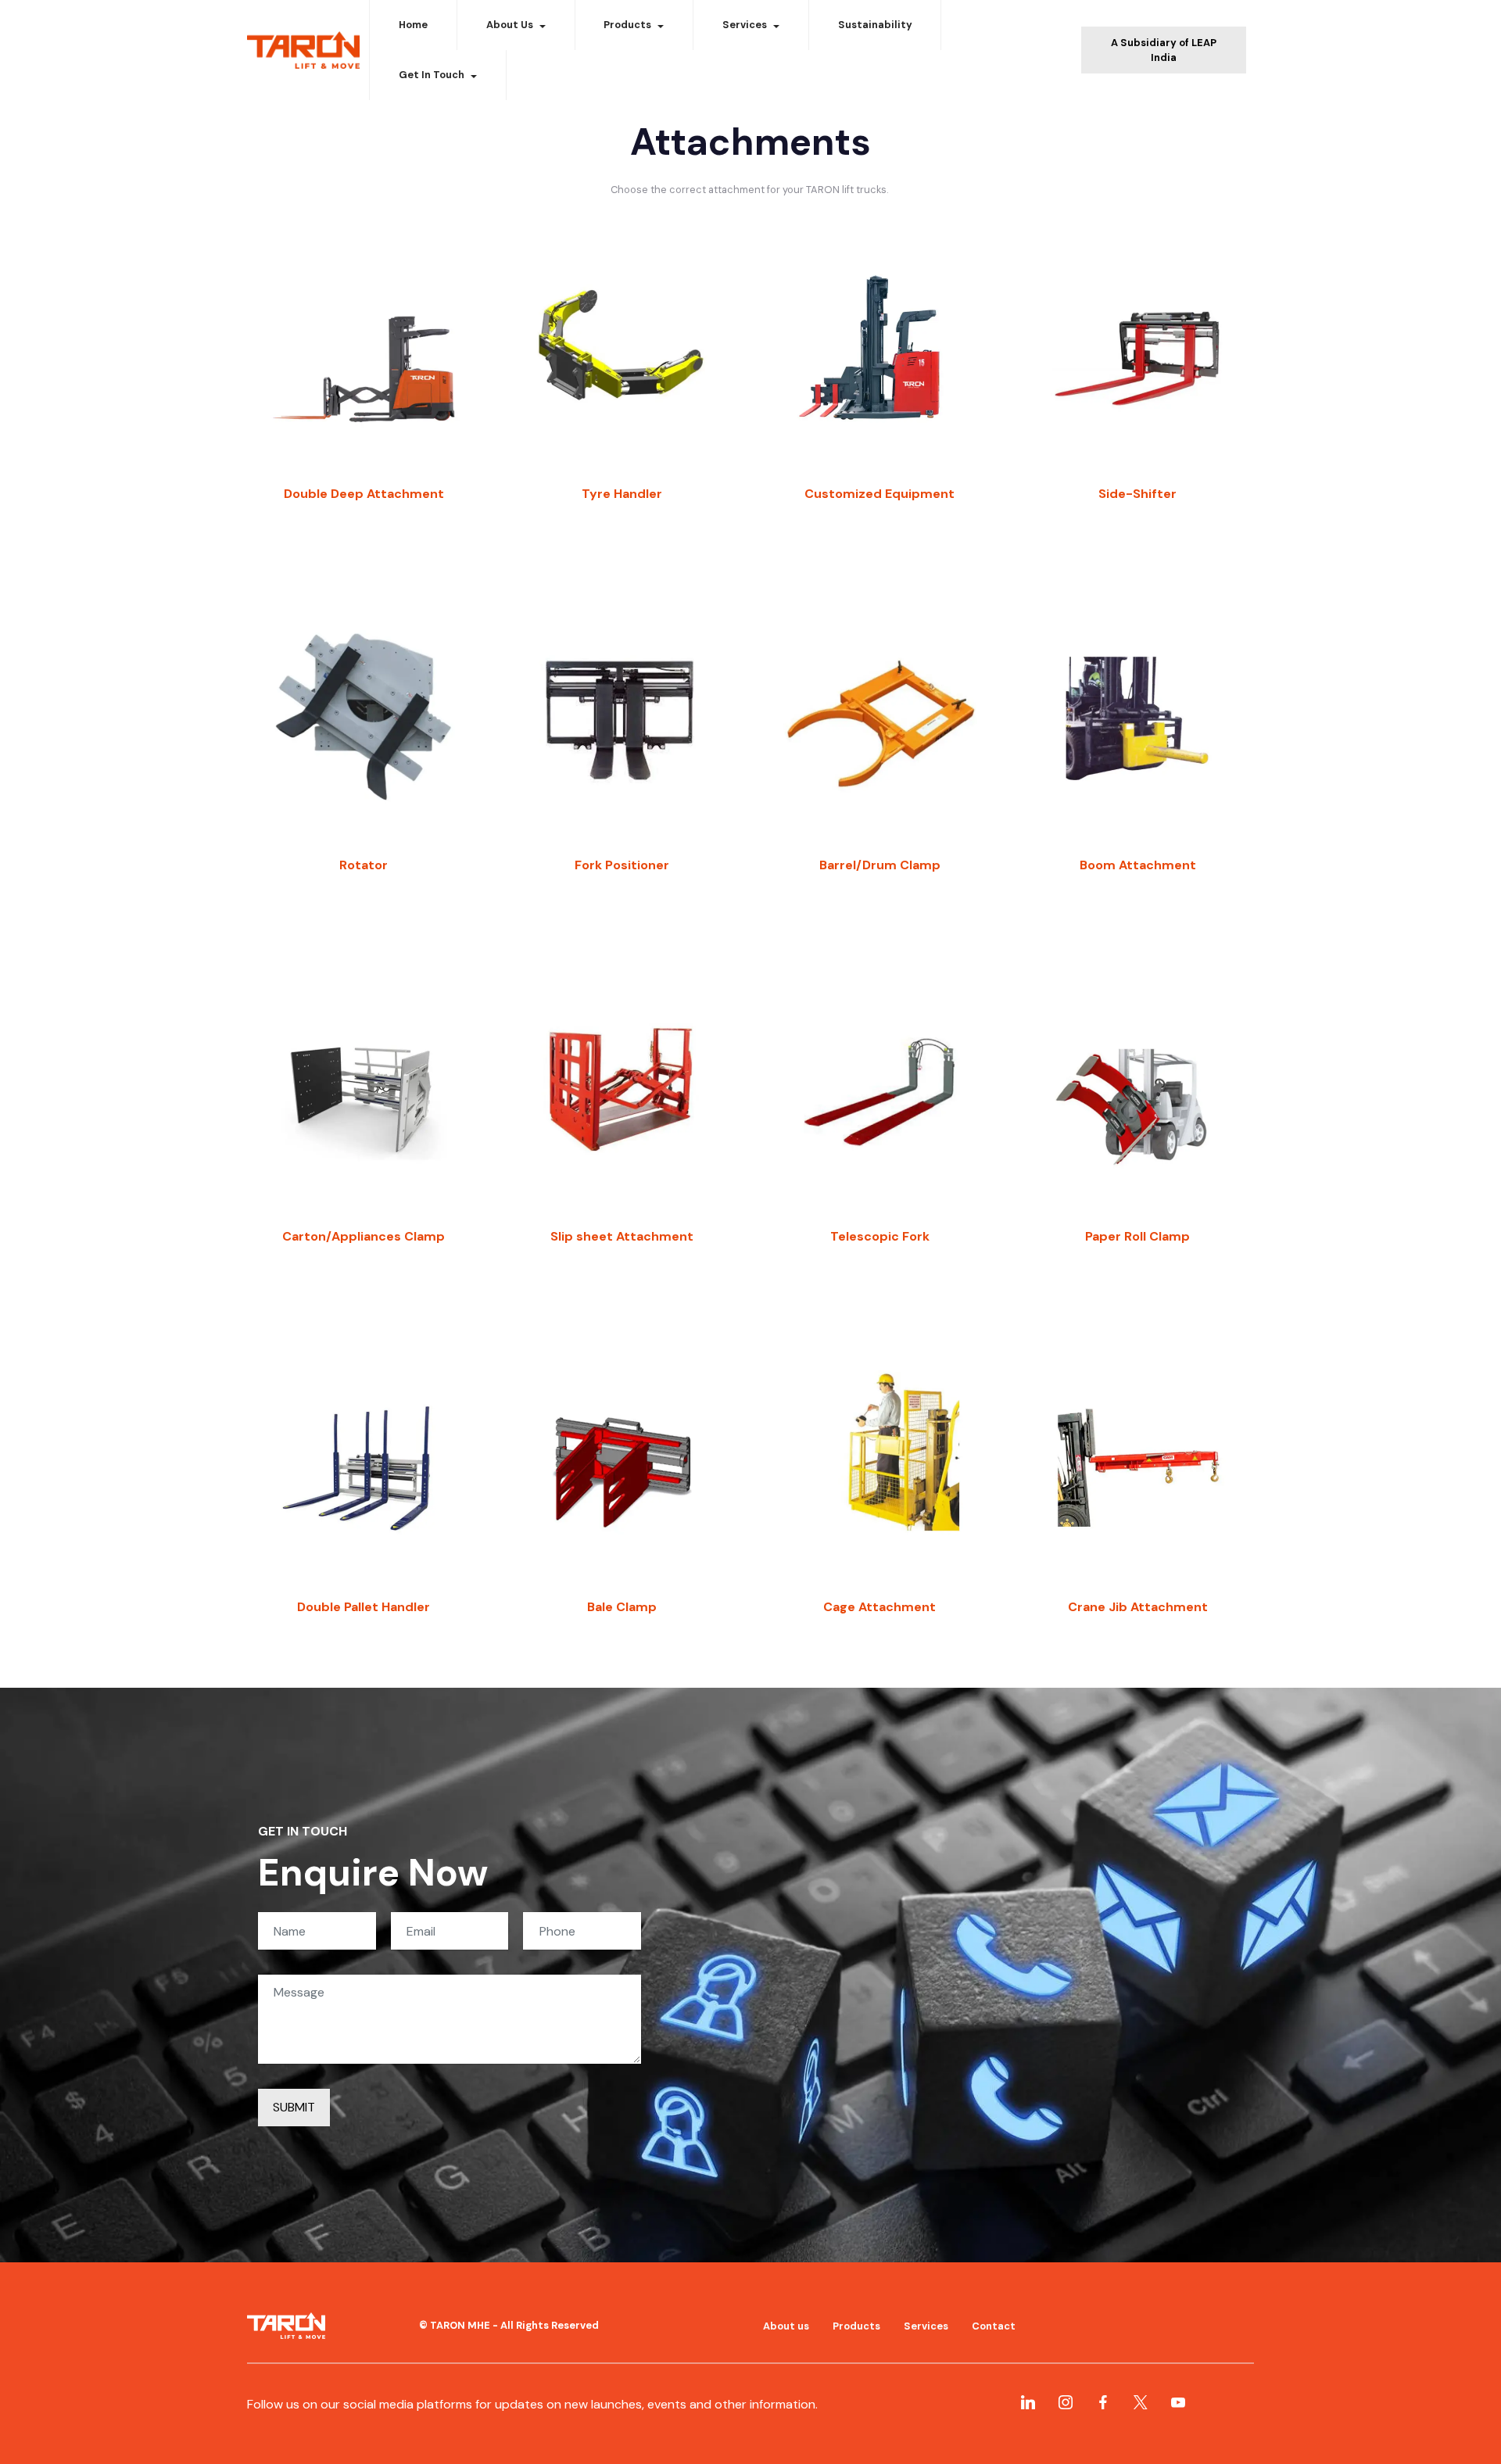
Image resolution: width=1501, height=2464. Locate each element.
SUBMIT (294, 2107)
